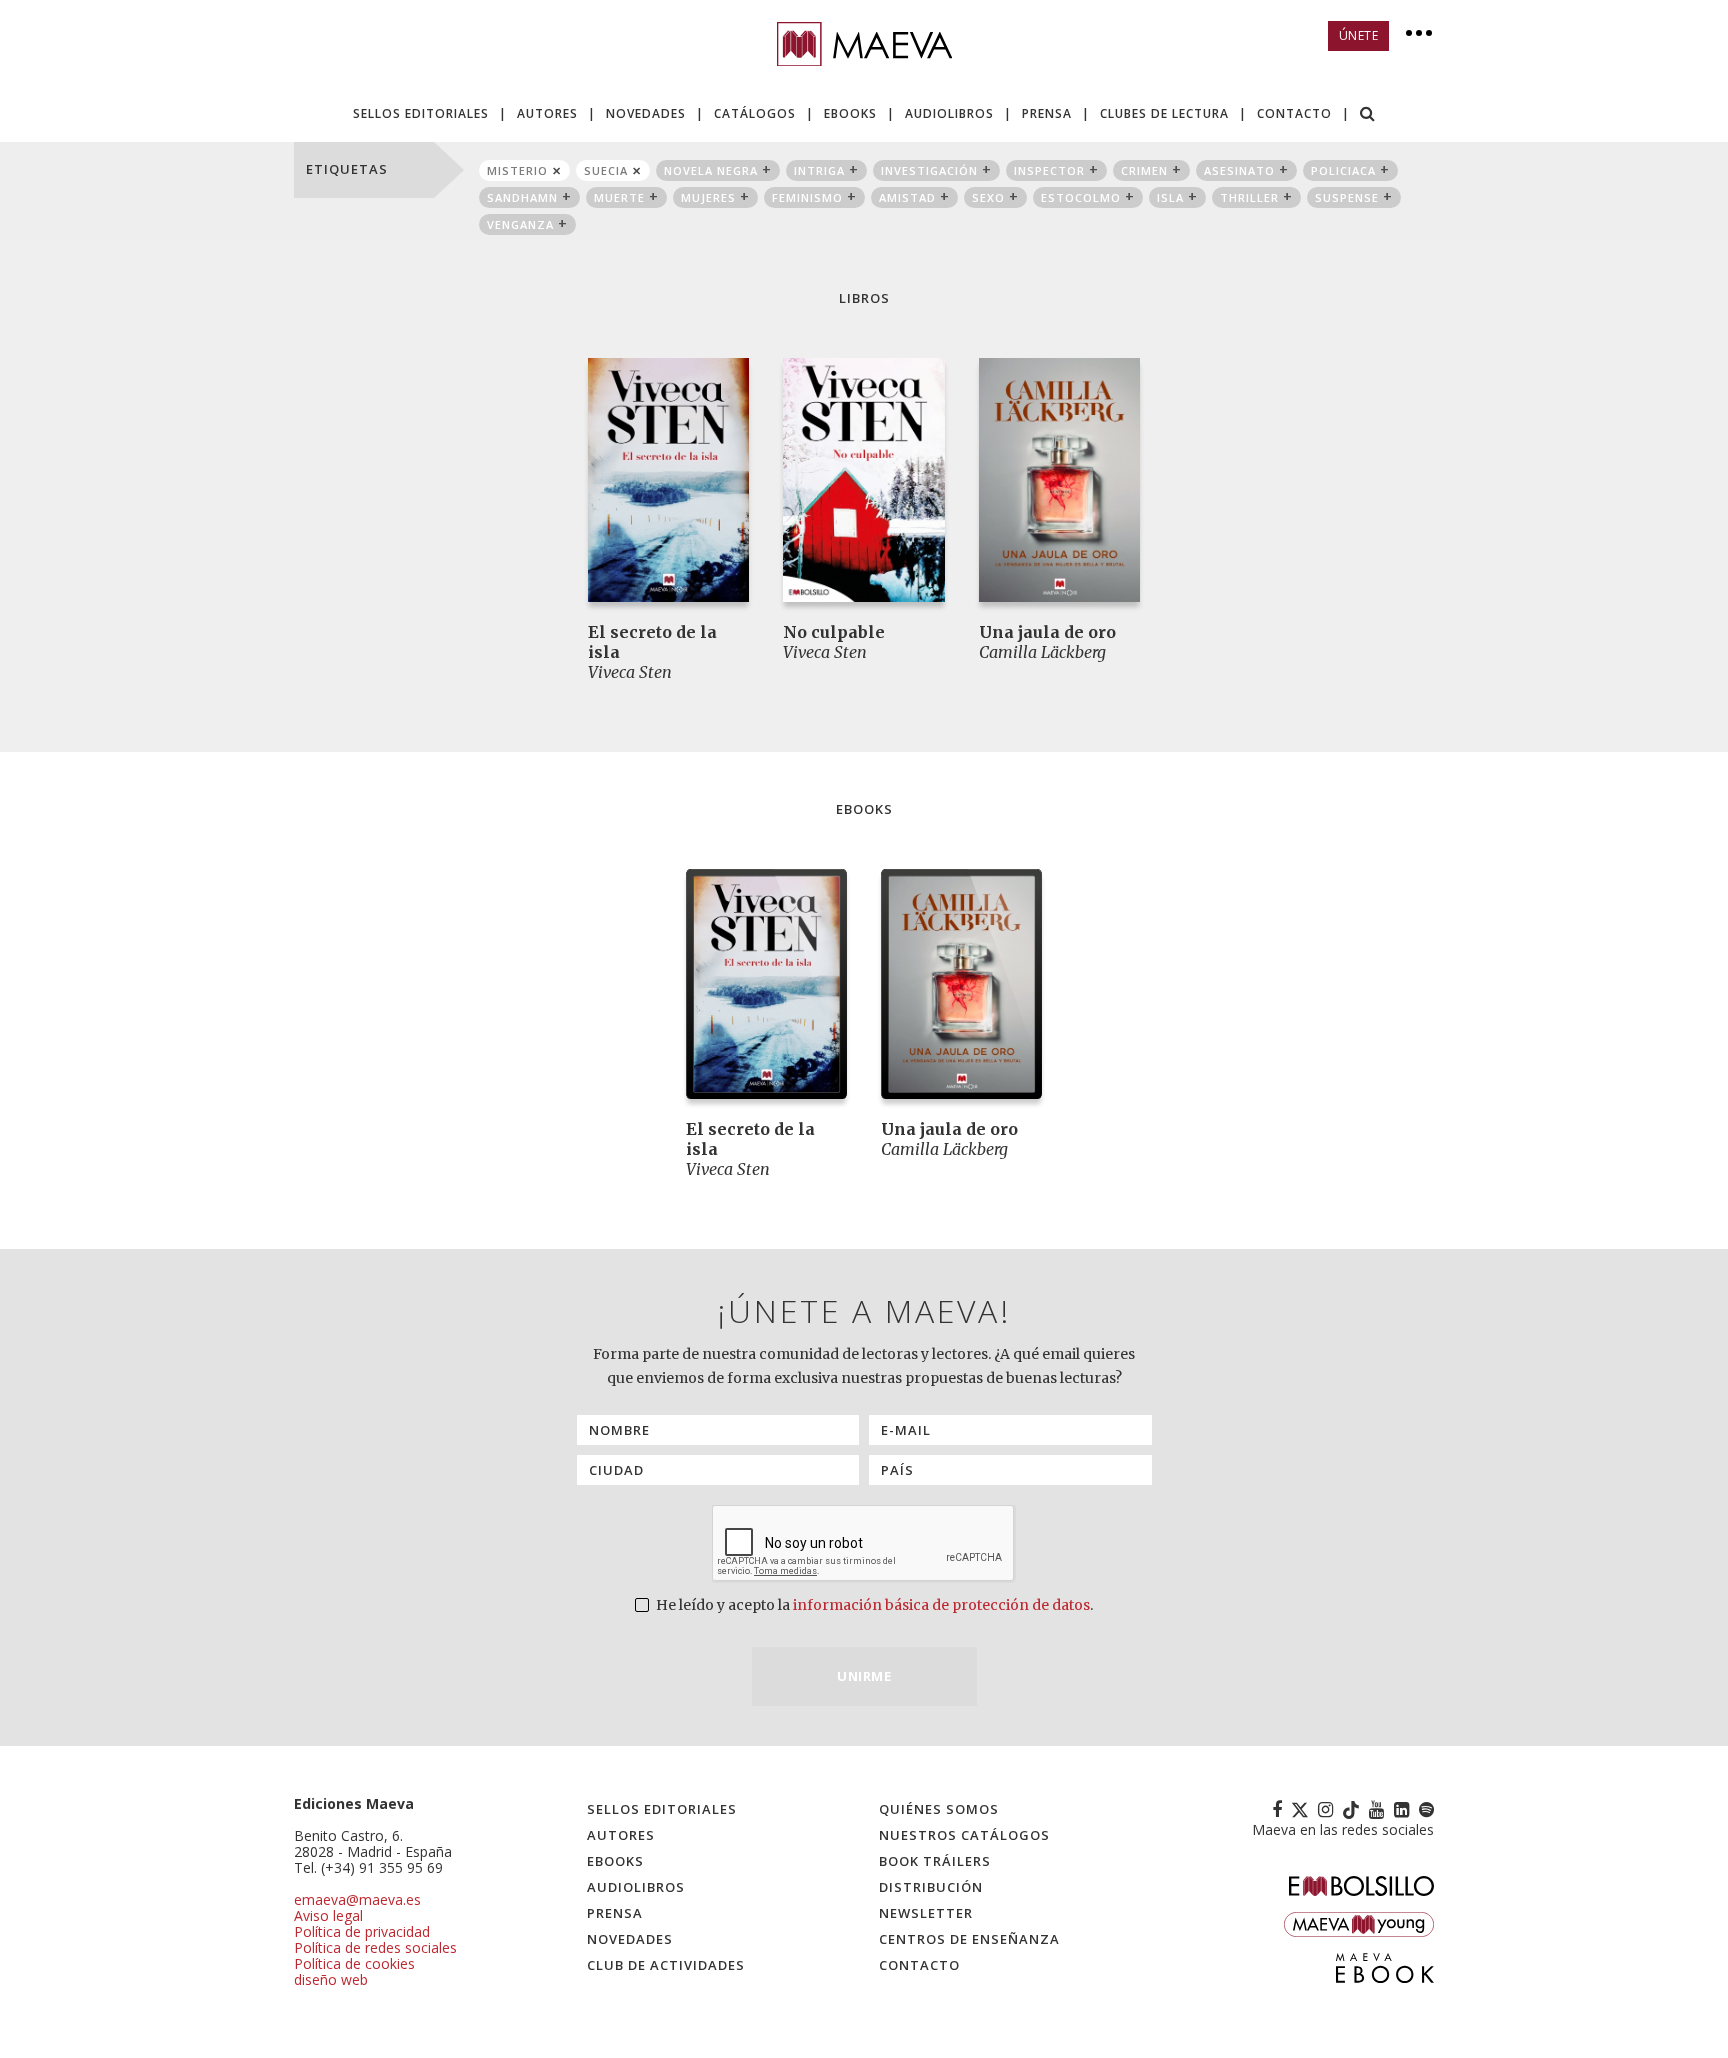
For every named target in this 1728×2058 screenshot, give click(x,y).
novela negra (711, 170)
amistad (907, 197)
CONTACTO (1294, 113)
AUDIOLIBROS (949, 113)
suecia (606, 170)
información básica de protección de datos (941, 1605)
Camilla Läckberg (1042, 652)
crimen (1144, 170)
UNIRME (864, 1676)
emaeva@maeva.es (357, 1899)
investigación (929, 170)
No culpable (834, 632)
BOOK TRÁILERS (935, 1861)
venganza (520, 224)
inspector (1049, 170)
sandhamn (522, 197)
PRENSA (1047, 113)
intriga (819, 170)
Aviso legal (328, 1915)
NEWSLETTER (926, 1913)
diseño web (331, 1979)
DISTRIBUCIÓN (931, 1887)
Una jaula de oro (1047, 632)
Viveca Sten (630, 672)
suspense (1347, 197)
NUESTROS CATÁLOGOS (964, 1835)
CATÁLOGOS (755, 113)
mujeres (708, 197)
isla (1170, 197)
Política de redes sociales (375, 1947)
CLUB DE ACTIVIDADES (666, 1965)
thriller (1249, 197)
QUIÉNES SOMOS (939, 1809)
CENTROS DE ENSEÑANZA (969, 1939)
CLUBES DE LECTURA (1164, 113)
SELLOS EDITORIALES (421, 113)
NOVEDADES (646, 113)
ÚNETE (1359, 35)
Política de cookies (354, 1963)
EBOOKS (850, 113)
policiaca (1343, 170)
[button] (1368, 115)
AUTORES (547, 113)
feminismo (807, 197)
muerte (619, 197)
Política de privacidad (362, 1931)
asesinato (1239, 170)
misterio (517, 170)
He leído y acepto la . (873, 1605)
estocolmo (1081, 197)
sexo (988, 197)
